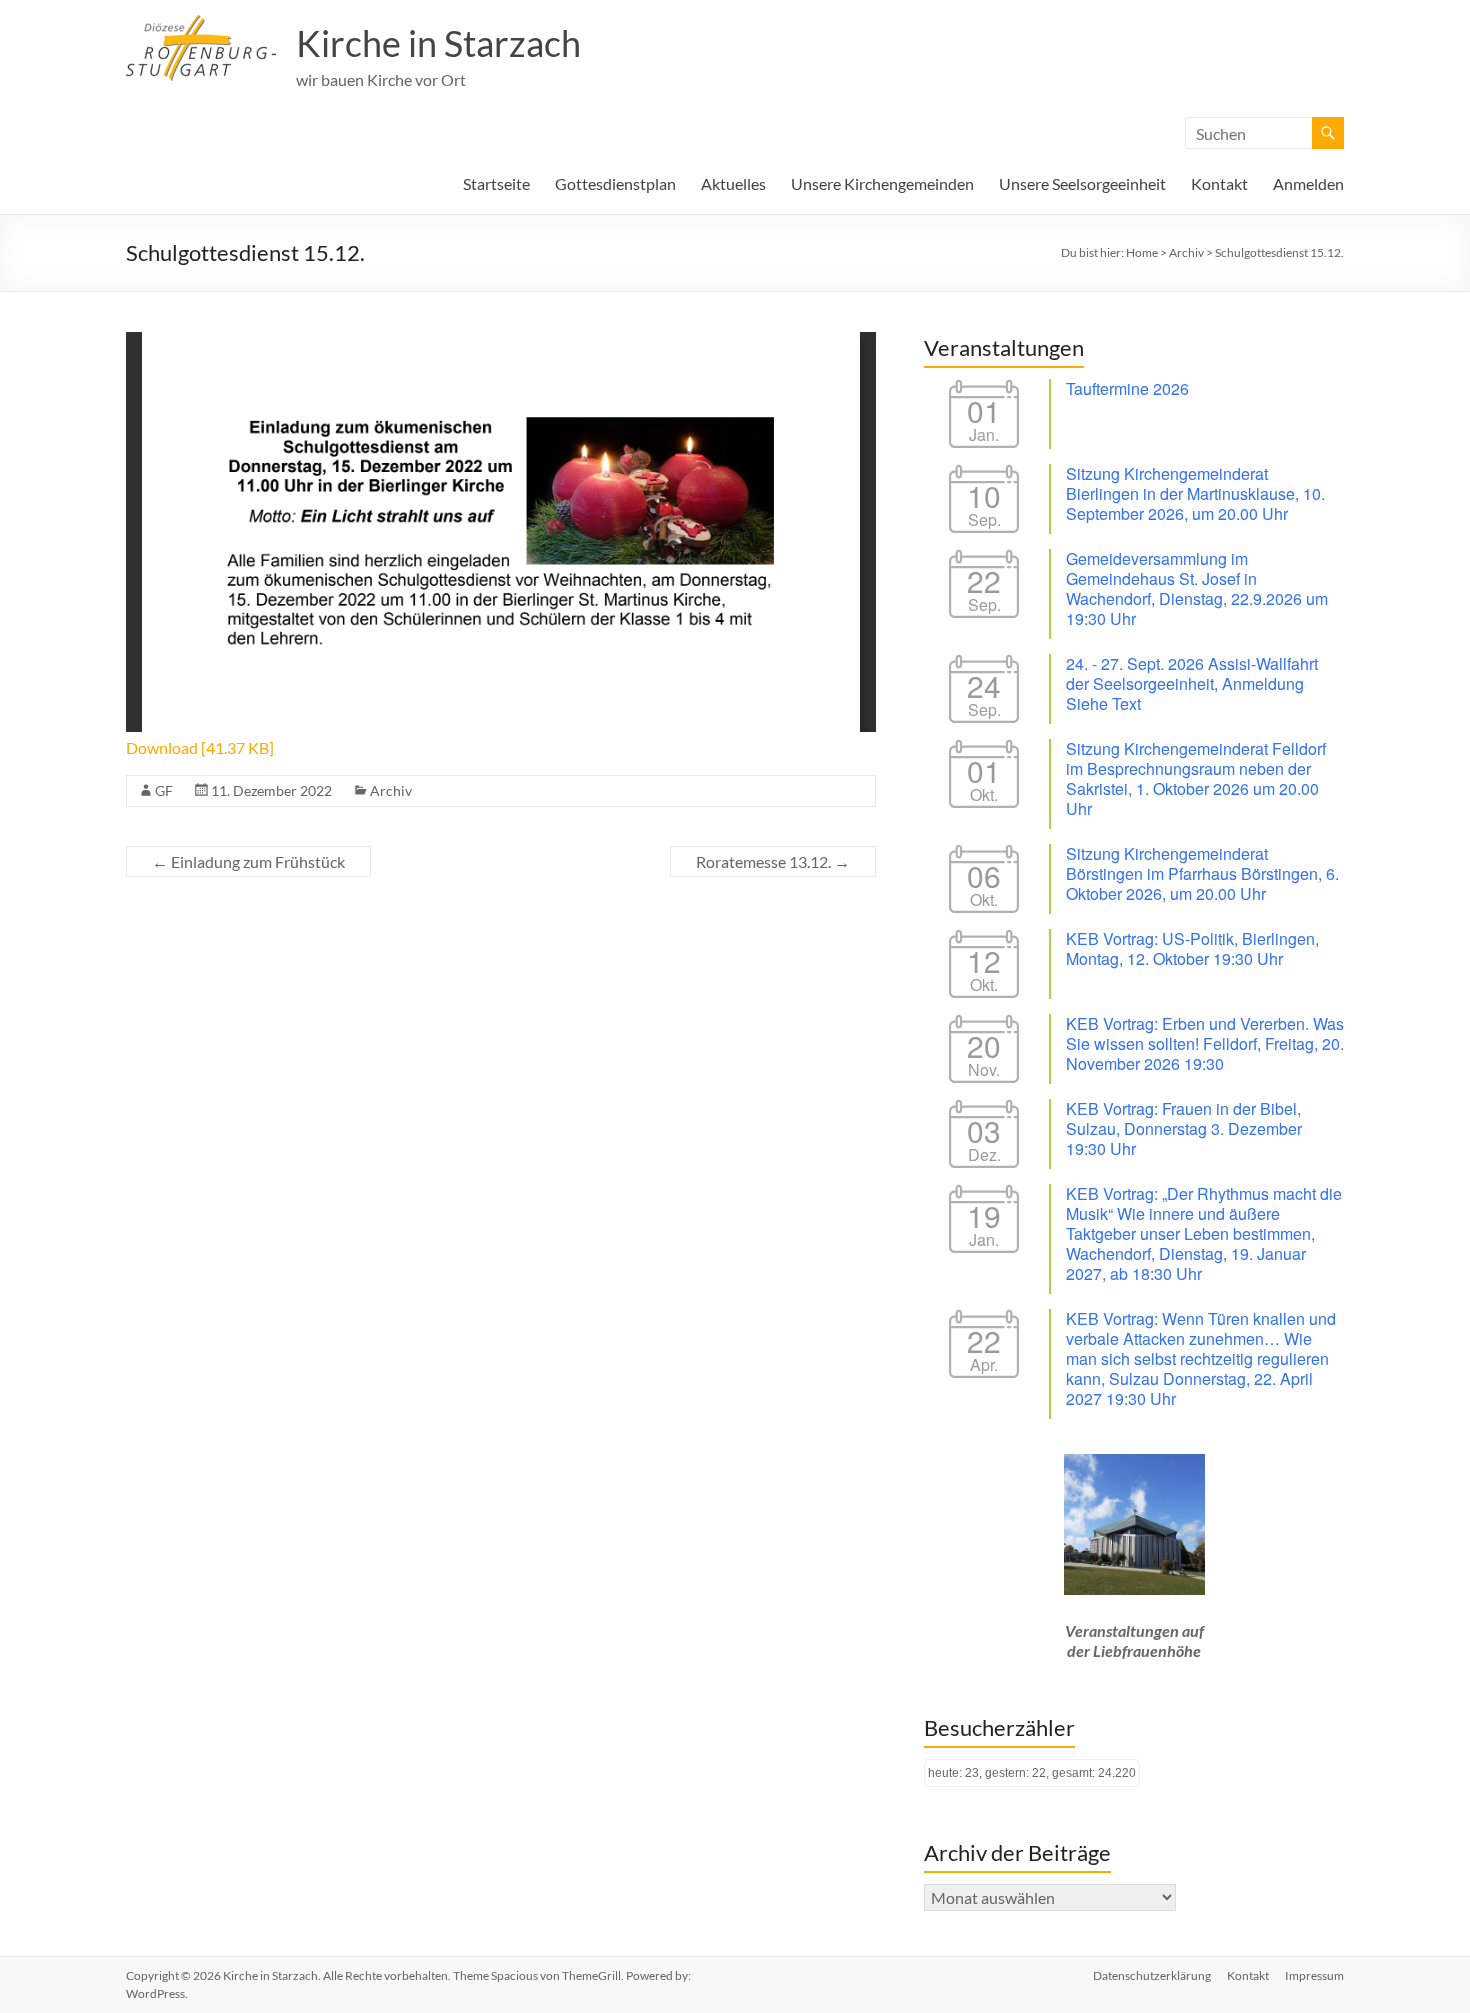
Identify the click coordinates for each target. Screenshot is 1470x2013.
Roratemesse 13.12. (773, 861)
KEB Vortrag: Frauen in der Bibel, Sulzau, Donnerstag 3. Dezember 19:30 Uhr (1184, 1128)
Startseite (496, 183)
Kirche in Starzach (438, 43)
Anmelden (1308, 183)
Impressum (1314, 1975)
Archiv (391, 790)
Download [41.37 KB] (200, 747)
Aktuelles (733, 183)
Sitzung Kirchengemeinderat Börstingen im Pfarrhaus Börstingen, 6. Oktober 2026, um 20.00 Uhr (1202, 873)
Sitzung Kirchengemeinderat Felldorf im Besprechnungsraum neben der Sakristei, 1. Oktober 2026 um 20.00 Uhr (1196, 778)
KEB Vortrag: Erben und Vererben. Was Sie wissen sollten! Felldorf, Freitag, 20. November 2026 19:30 (1205, 1043)
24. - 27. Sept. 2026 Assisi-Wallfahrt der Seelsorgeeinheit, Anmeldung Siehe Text (1192, 683)
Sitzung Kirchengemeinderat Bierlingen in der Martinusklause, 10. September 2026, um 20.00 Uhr (1195, 493)
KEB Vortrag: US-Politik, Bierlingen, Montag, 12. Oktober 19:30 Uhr (1192, 948)
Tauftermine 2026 (1127, 388)
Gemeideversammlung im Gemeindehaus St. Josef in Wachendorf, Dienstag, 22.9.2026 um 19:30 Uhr (1197, 588)
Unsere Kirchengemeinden (882, 183)
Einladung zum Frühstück (248, 861)
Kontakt (1219, 183)
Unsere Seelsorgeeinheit (1082, 183)
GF (164, 790)
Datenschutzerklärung (1152, 1975)
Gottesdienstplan (615, 183)
